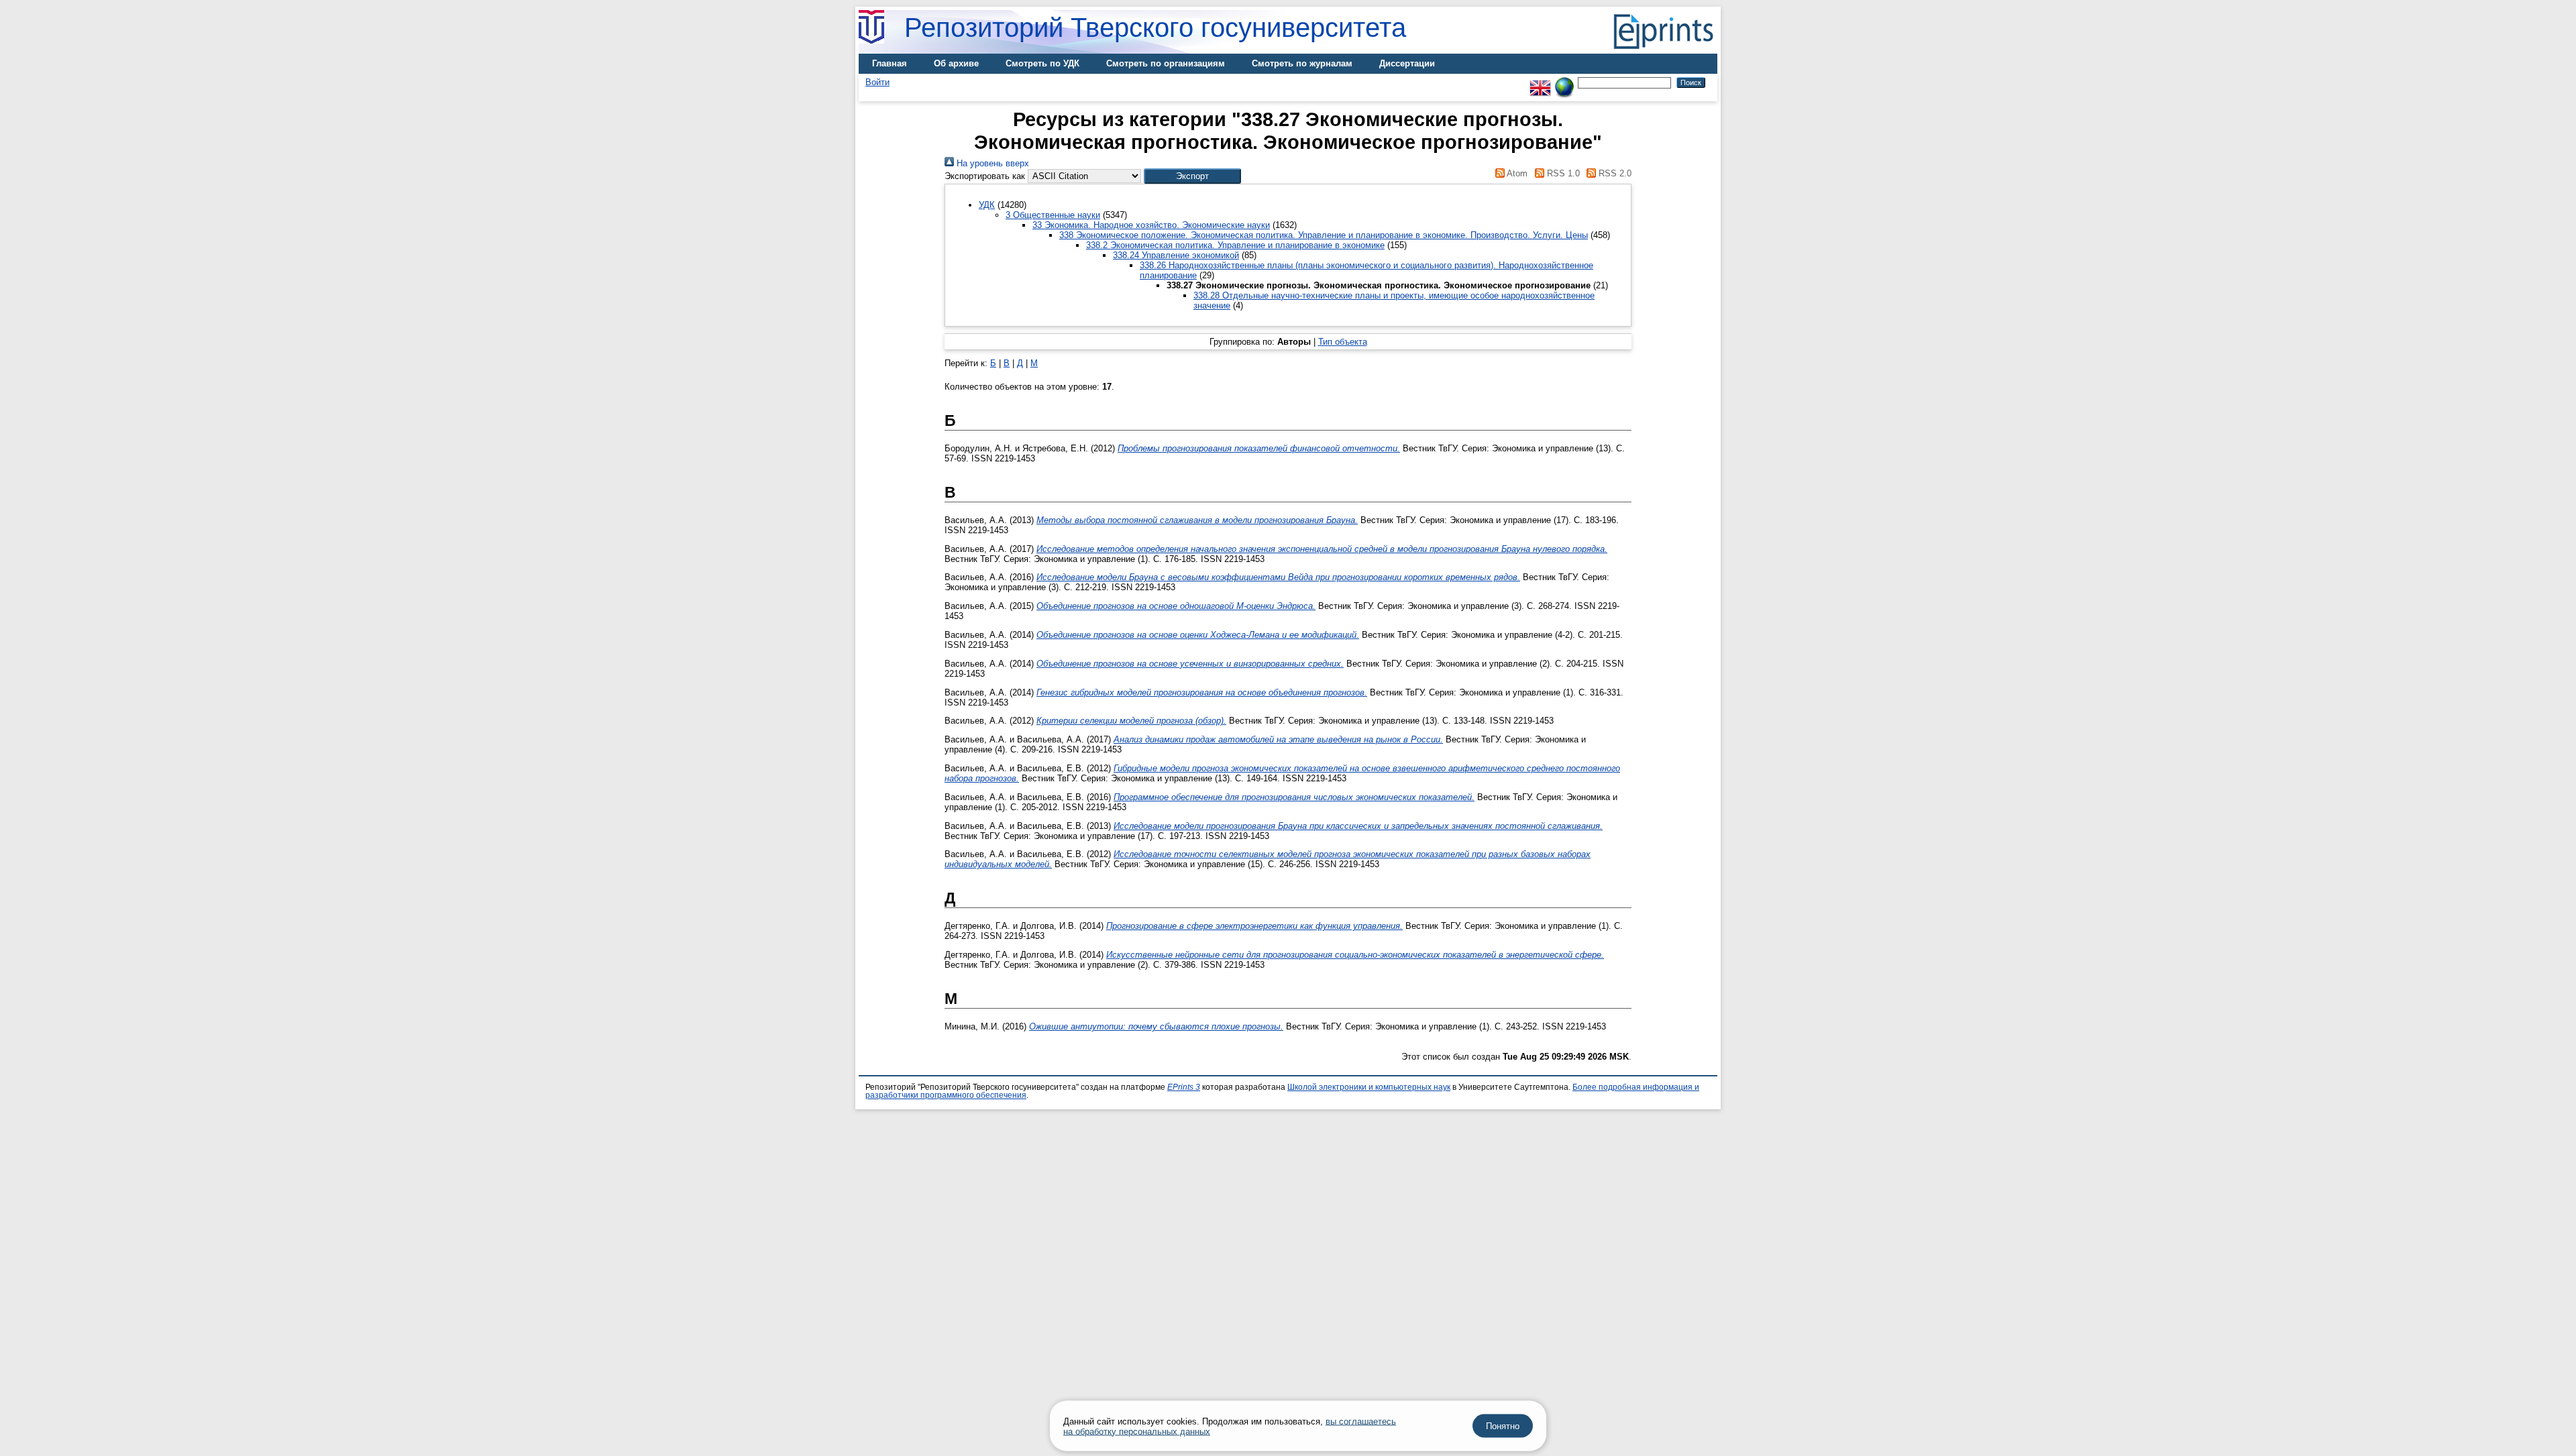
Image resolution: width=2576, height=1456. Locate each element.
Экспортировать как (985, 176)
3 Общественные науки (1053, 215)
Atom (1516, 173)
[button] (1192, 176)
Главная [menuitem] (890, 63)
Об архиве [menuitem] (956, 63)
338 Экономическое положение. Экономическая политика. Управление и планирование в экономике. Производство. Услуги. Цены (1324, 235)
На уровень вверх (991, 163)
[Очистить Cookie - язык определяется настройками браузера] (1564, 82)
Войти (877, 82)
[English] (1540, 82)
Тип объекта (1343, 342)
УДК (987, 205)
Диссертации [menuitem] (1407, 63)
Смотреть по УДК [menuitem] (1042, 63)
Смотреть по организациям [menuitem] (1166, 63)
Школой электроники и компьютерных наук (1369, 1087)
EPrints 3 (1184, 1087)
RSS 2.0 (1614, 173)
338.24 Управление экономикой (1176, 255)
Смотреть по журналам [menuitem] (1302, 63)
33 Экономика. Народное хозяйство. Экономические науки (1151, 225)
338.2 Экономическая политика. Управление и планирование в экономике (1235, 245)
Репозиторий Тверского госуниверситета (1155, 27)
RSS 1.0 (1562, 173)
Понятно (1503, 1426)
